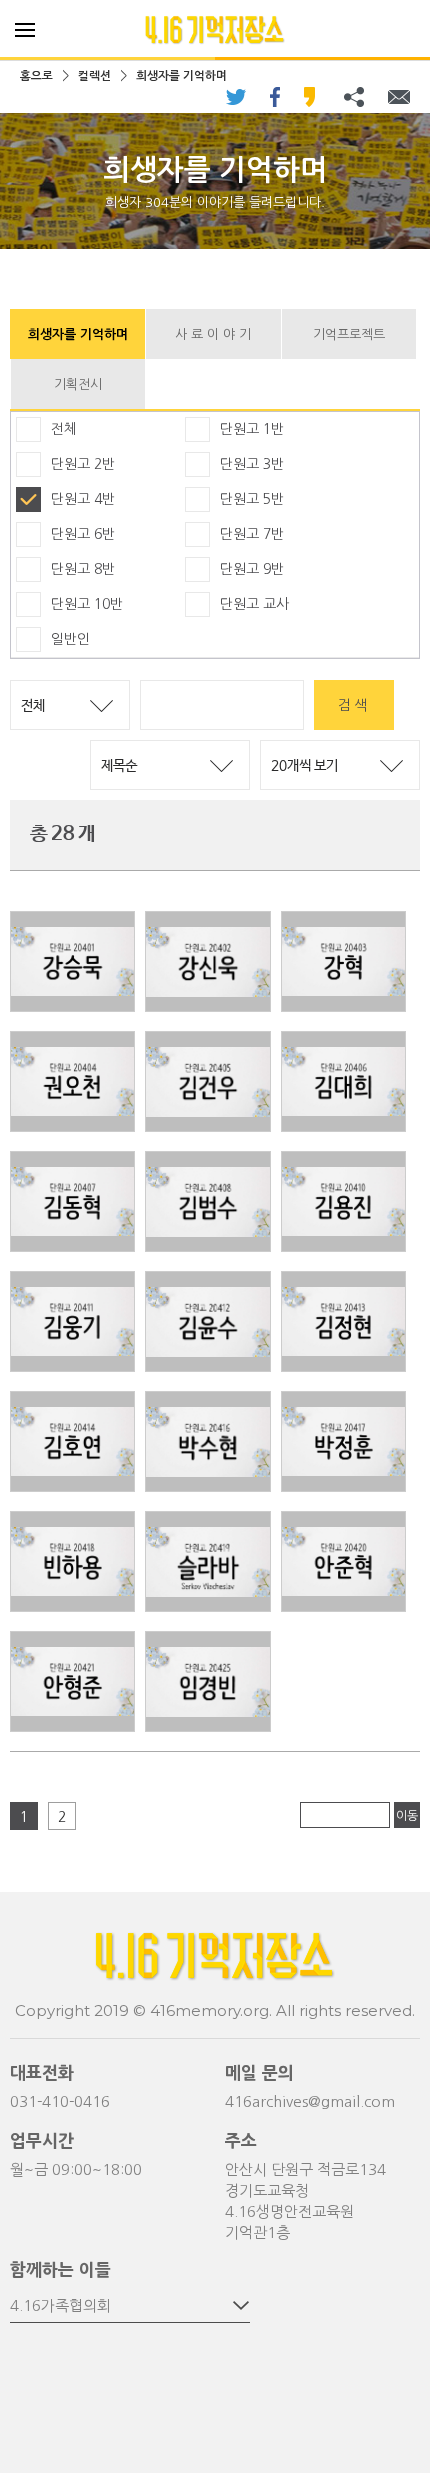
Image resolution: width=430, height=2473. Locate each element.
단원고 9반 (252, 569)
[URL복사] (354, 97)
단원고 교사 (254, 604)
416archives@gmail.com (310, 2101)
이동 (407, 1816)
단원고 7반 (252, 534)
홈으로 (36, 76)
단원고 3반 (252, 464)
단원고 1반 (252, 429)
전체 (64, 429)
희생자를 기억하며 (181, 76)
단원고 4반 (83, 499)
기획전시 (78, 384)
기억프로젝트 (349, 334)
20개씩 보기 (304, 766)
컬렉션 (94, 76)
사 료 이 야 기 (213, 334)
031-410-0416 (60, 2101)
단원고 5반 (252, 499)
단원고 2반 (83, 464)
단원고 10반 (87, 604)
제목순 (119, 766)
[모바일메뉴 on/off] (25, 30)
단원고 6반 (83, 534)
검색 (354, 705)
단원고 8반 (83, 569)
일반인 (70, 639)
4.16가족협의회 (60, 2305)
